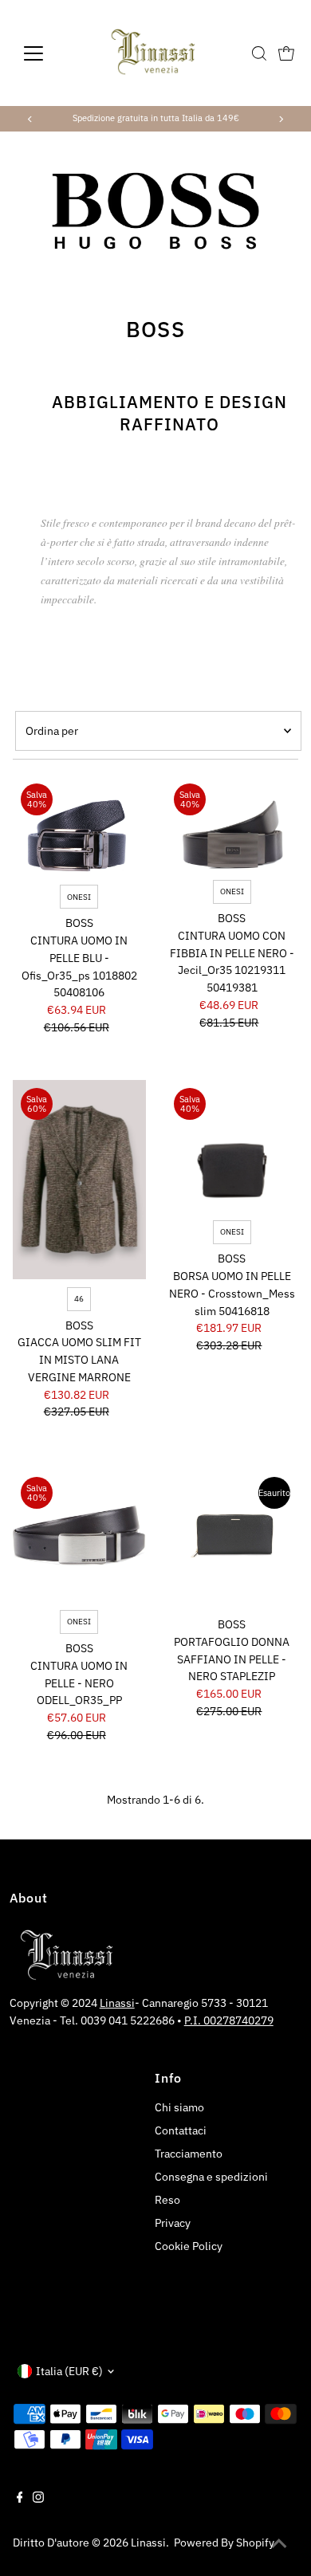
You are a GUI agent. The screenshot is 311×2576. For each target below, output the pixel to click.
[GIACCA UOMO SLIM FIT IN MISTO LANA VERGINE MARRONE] (79, 1180)
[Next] (280, 119)
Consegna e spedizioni (211, 2177)
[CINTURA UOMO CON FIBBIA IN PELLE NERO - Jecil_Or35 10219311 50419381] (232, 824)
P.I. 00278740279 (229, 2020)
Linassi (117, 2003)
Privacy (173, 2223)
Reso (167, 2200)
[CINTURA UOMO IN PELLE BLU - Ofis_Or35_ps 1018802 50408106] (79, 826)
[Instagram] (38, 2499)
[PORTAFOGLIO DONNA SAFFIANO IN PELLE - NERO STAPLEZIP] (232, 1535)
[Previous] (31, 119)
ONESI (79, 897)
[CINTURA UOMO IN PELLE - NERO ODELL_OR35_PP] (79, 1535)
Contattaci (181, 2130)
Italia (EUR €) (69, 2371)
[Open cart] (286, 53)
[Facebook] (20, 2499)
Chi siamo (179, 2107)
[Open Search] (259, 53)
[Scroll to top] (279, 2544)
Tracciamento (189, 2154)
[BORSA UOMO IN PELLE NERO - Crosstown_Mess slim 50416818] (232, 1147)
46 (79, 1299)
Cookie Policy (189, 2246)
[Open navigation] (46, 53)
